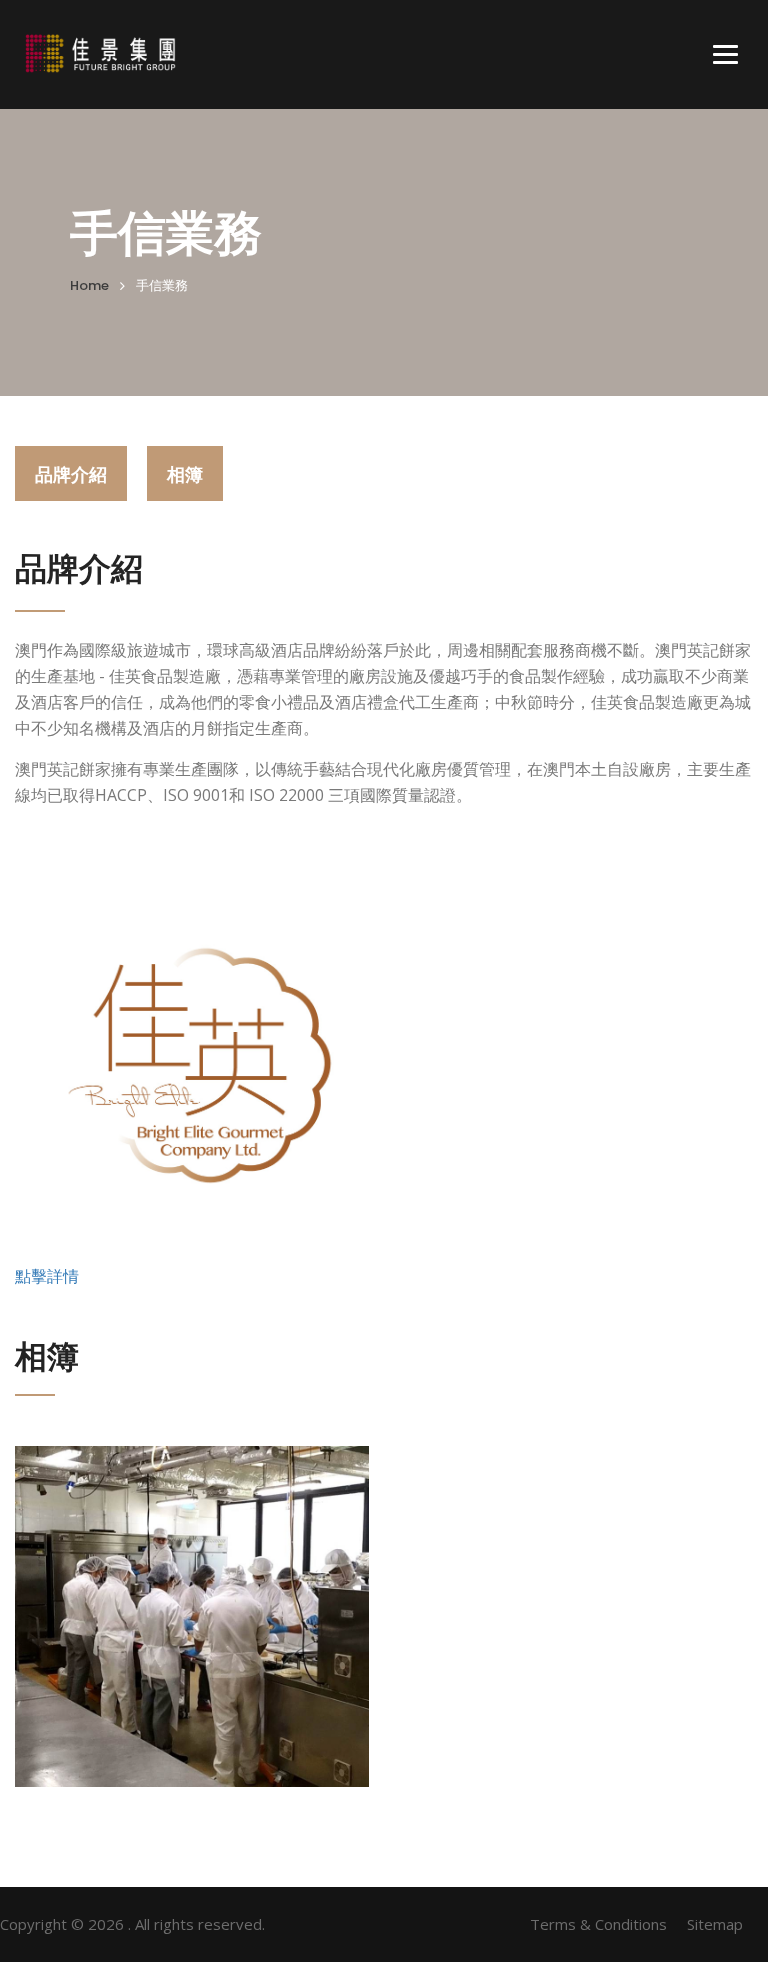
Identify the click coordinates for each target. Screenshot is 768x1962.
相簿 (185, 474)
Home (89, 285)
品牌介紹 (71, 474)
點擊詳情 (47, 1276)
